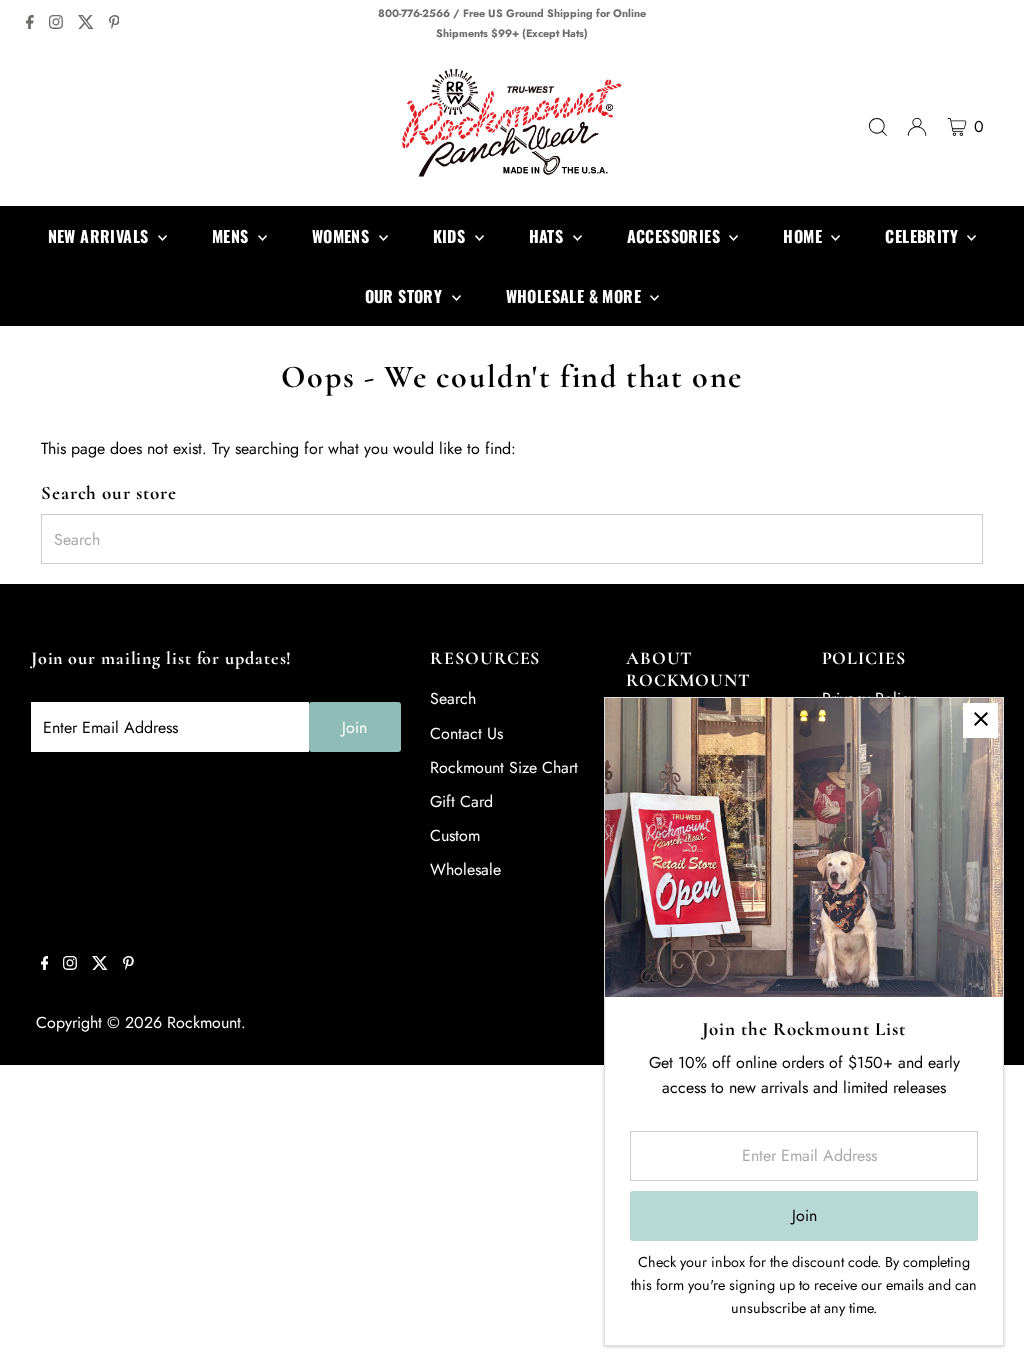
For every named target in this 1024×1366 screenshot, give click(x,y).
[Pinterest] (114, 24)
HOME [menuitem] (804, 236)
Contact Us (466, 733)
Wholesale (465, 869)
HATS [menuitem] (548, 236)
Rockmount (204, 1022)
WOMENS (343, 236)
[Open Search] (878, 127)
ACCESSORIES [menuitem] (676, 236)
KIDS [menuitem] (451, 236)
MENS (232, 236)
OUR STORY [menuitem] (406, 296)
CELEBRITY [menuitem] (923, 236)
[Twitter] (86, 24)
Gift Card (461, 801)
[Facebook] (30, 24)
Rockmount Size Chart (504, 767)
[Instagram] (56, 24)
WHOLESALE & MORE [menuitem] (576, 296)
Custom (455, 835)
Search (453, 698)
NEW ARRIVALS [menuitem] (100, 236)
